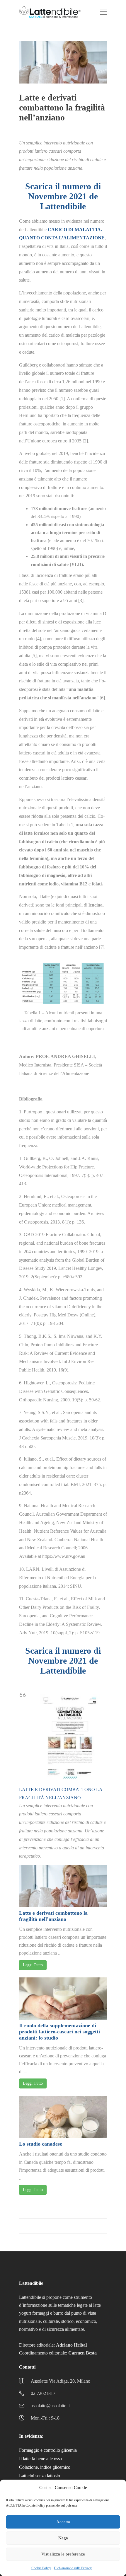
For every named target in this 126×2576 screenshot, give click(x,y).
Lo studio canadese (41, 2144)
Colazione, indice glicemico (45, 2467)
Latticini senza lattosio (40, 2476)
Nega (63, 2538)
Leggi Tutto (33, 1965)
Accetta (63, 2522)
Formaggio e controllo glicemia (48, 2450)
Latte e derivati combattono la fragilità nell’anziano (53, 1916)
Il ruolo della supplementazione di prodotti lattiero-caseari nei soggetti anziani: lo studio (59, 2032)
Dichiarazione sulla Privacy (73, 2568)
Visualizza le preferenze (63, 2554)
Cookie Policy (41, 2568)
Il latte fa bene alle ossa (40, 2459)
